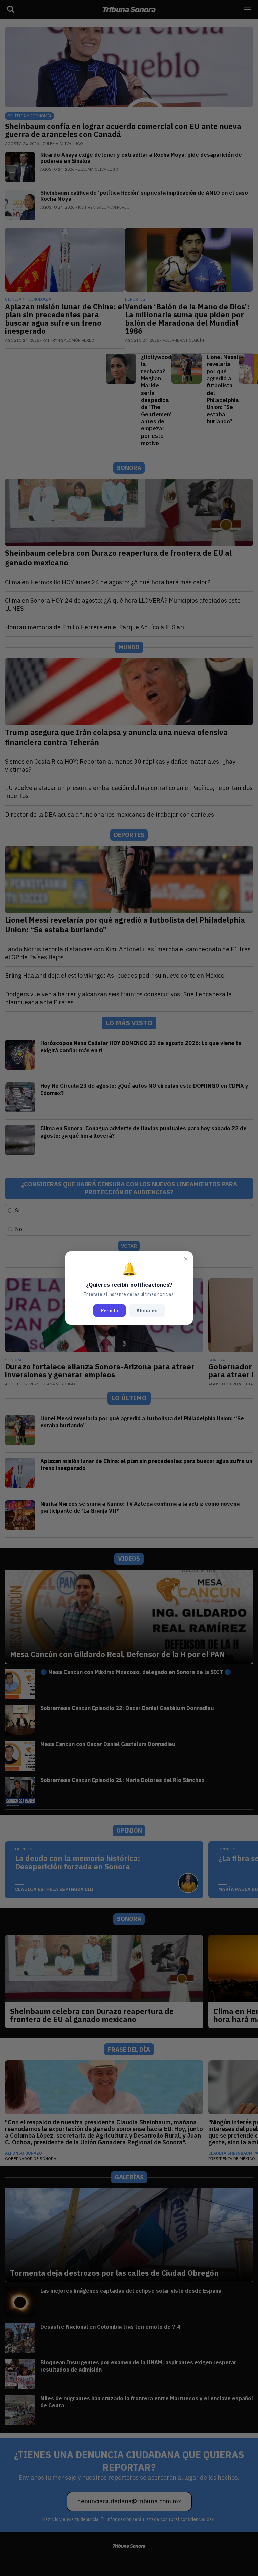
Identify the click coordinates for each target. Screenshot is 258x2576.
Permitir (110, 1310)
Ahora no (147, 1310)
